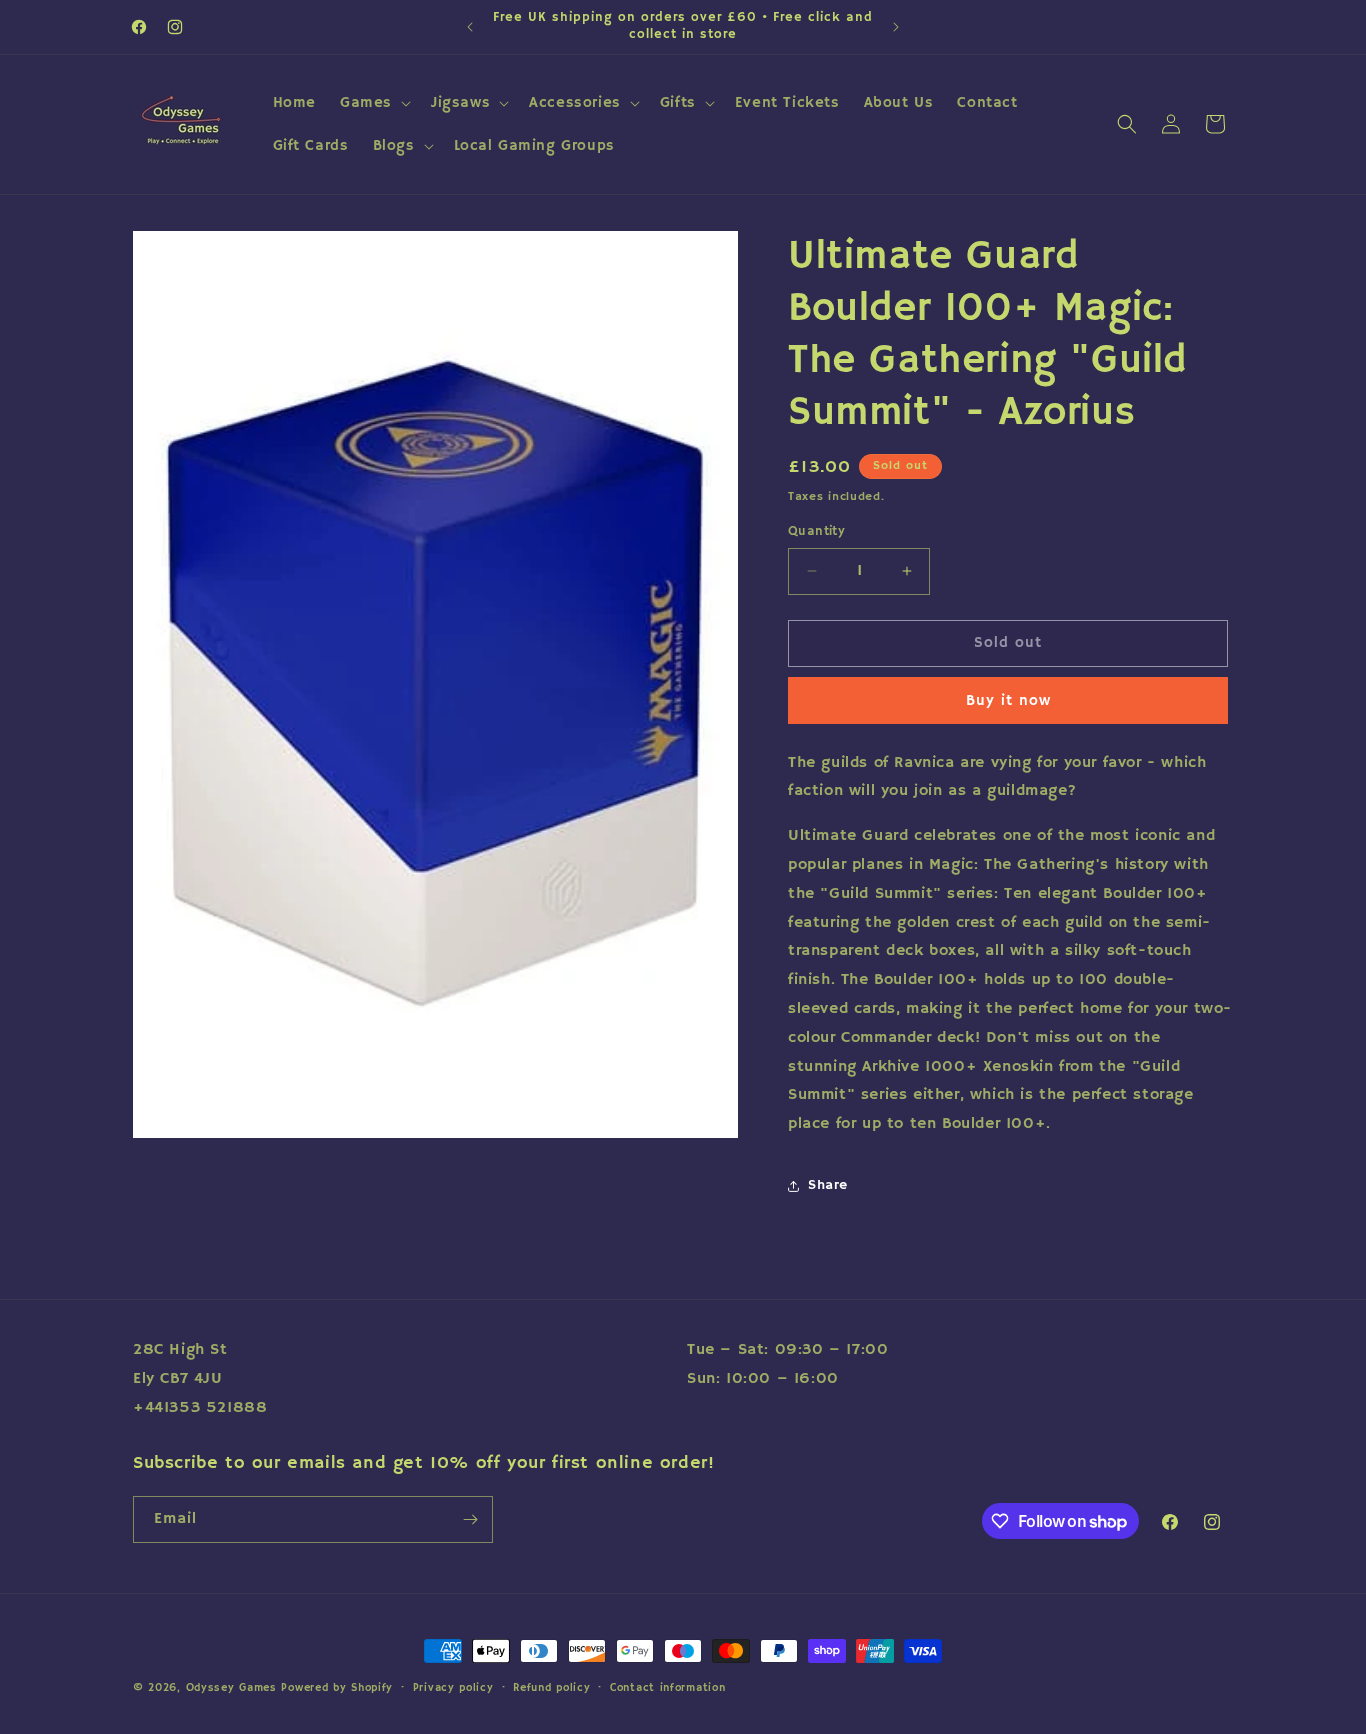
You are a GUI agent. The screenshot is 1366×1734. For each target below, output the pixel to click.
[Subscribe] (470, 1519)
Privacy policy (453, 1688)
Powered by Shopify (337, 1688)
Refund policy (551, 1688)
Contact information (667, 1688)
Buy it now (1008, 700)
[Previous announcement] (470, 27)
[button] (373, 103)
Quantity (816, 531)
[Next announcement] (896, 27)
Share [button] (828, 1185)
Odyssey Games (231, 1688)
